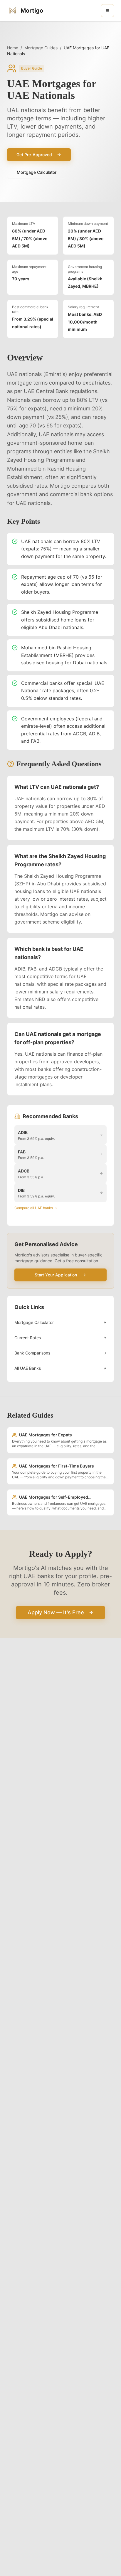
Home (13, 48)
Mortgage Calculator (37, 172)
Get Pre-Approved (34, 155)
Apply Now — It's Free (56, 1612)
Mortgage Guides (41, 48)
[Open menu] (107, 11)
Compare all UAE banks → (36, 1208)
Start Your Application (56, 1275)
